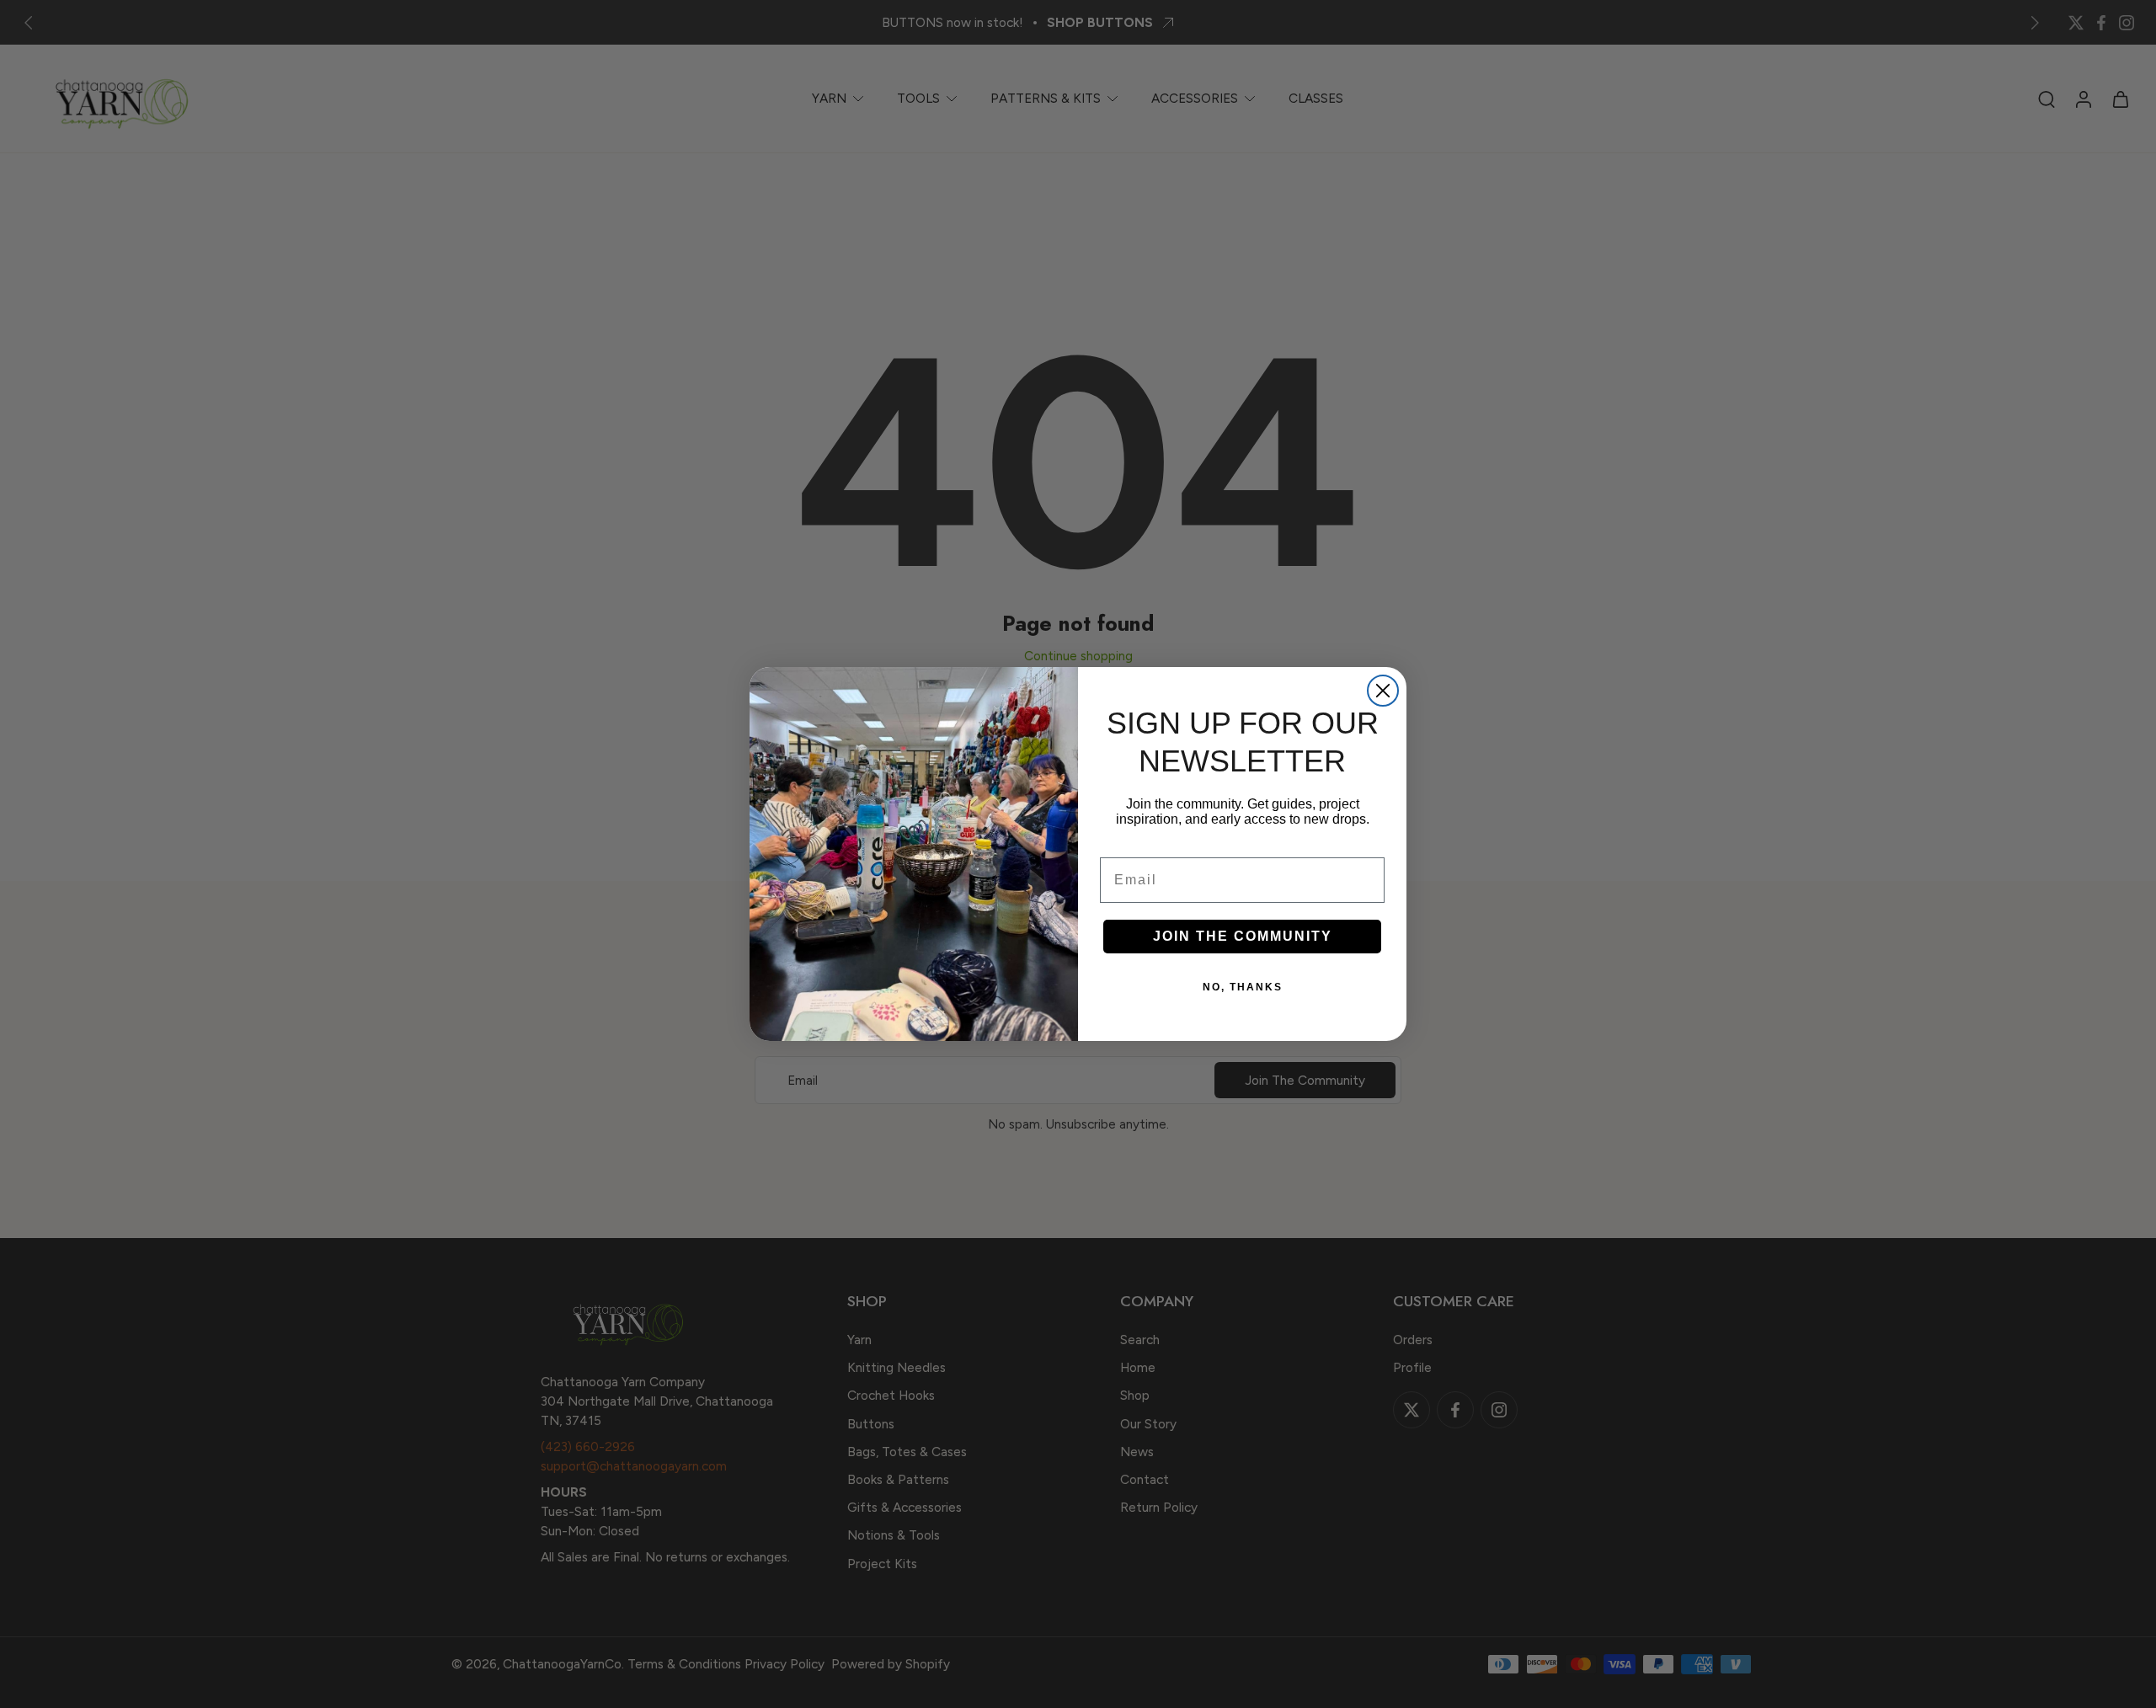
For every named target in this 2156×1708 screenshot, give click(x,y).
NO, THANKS (1243, 987)
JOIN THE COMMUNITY (1243, 936)
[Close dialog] (1383, 691)
